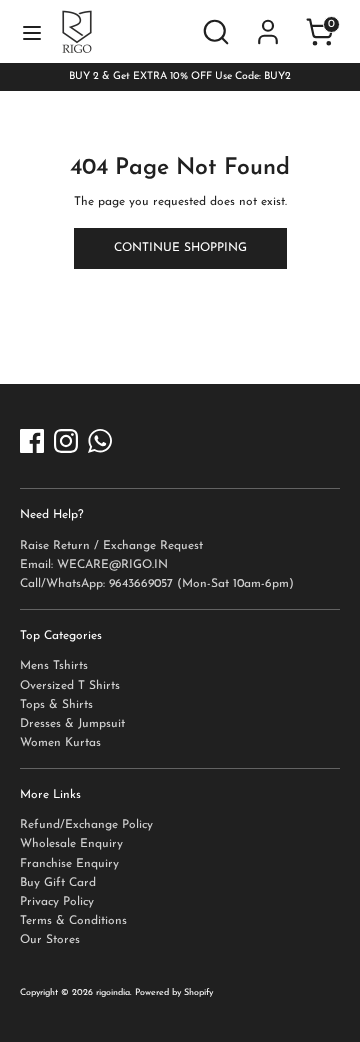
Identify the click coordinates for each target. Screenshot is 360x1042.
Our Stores (50, 940)
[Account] (268, 18)
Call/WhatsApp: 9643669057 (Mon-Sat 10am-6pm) (157, 584)
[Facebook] (32, 441)
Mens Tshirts (54, 666)
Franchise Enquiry (69, 864)
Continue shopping (180, 248)
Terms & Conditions (73, 921)
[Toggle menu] (32, 32)
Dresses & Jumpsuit (72, 724)
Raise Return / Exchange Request (111, 546)
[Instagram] (66, 441)
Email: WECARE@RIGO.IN (94, 565)
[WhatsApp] (100, 441)
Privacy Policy (57, 902)
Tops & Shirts (56, 705)
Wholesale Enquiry (71, 844)
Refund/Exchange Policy (86, 825)
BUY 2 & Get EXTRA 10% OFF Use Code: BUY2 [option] (180, 76)
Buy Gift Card (58, 883)
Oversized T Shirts (70, 686)
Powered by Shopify (174, 992)
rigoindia (113, 992)
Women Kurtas (60, 743)
